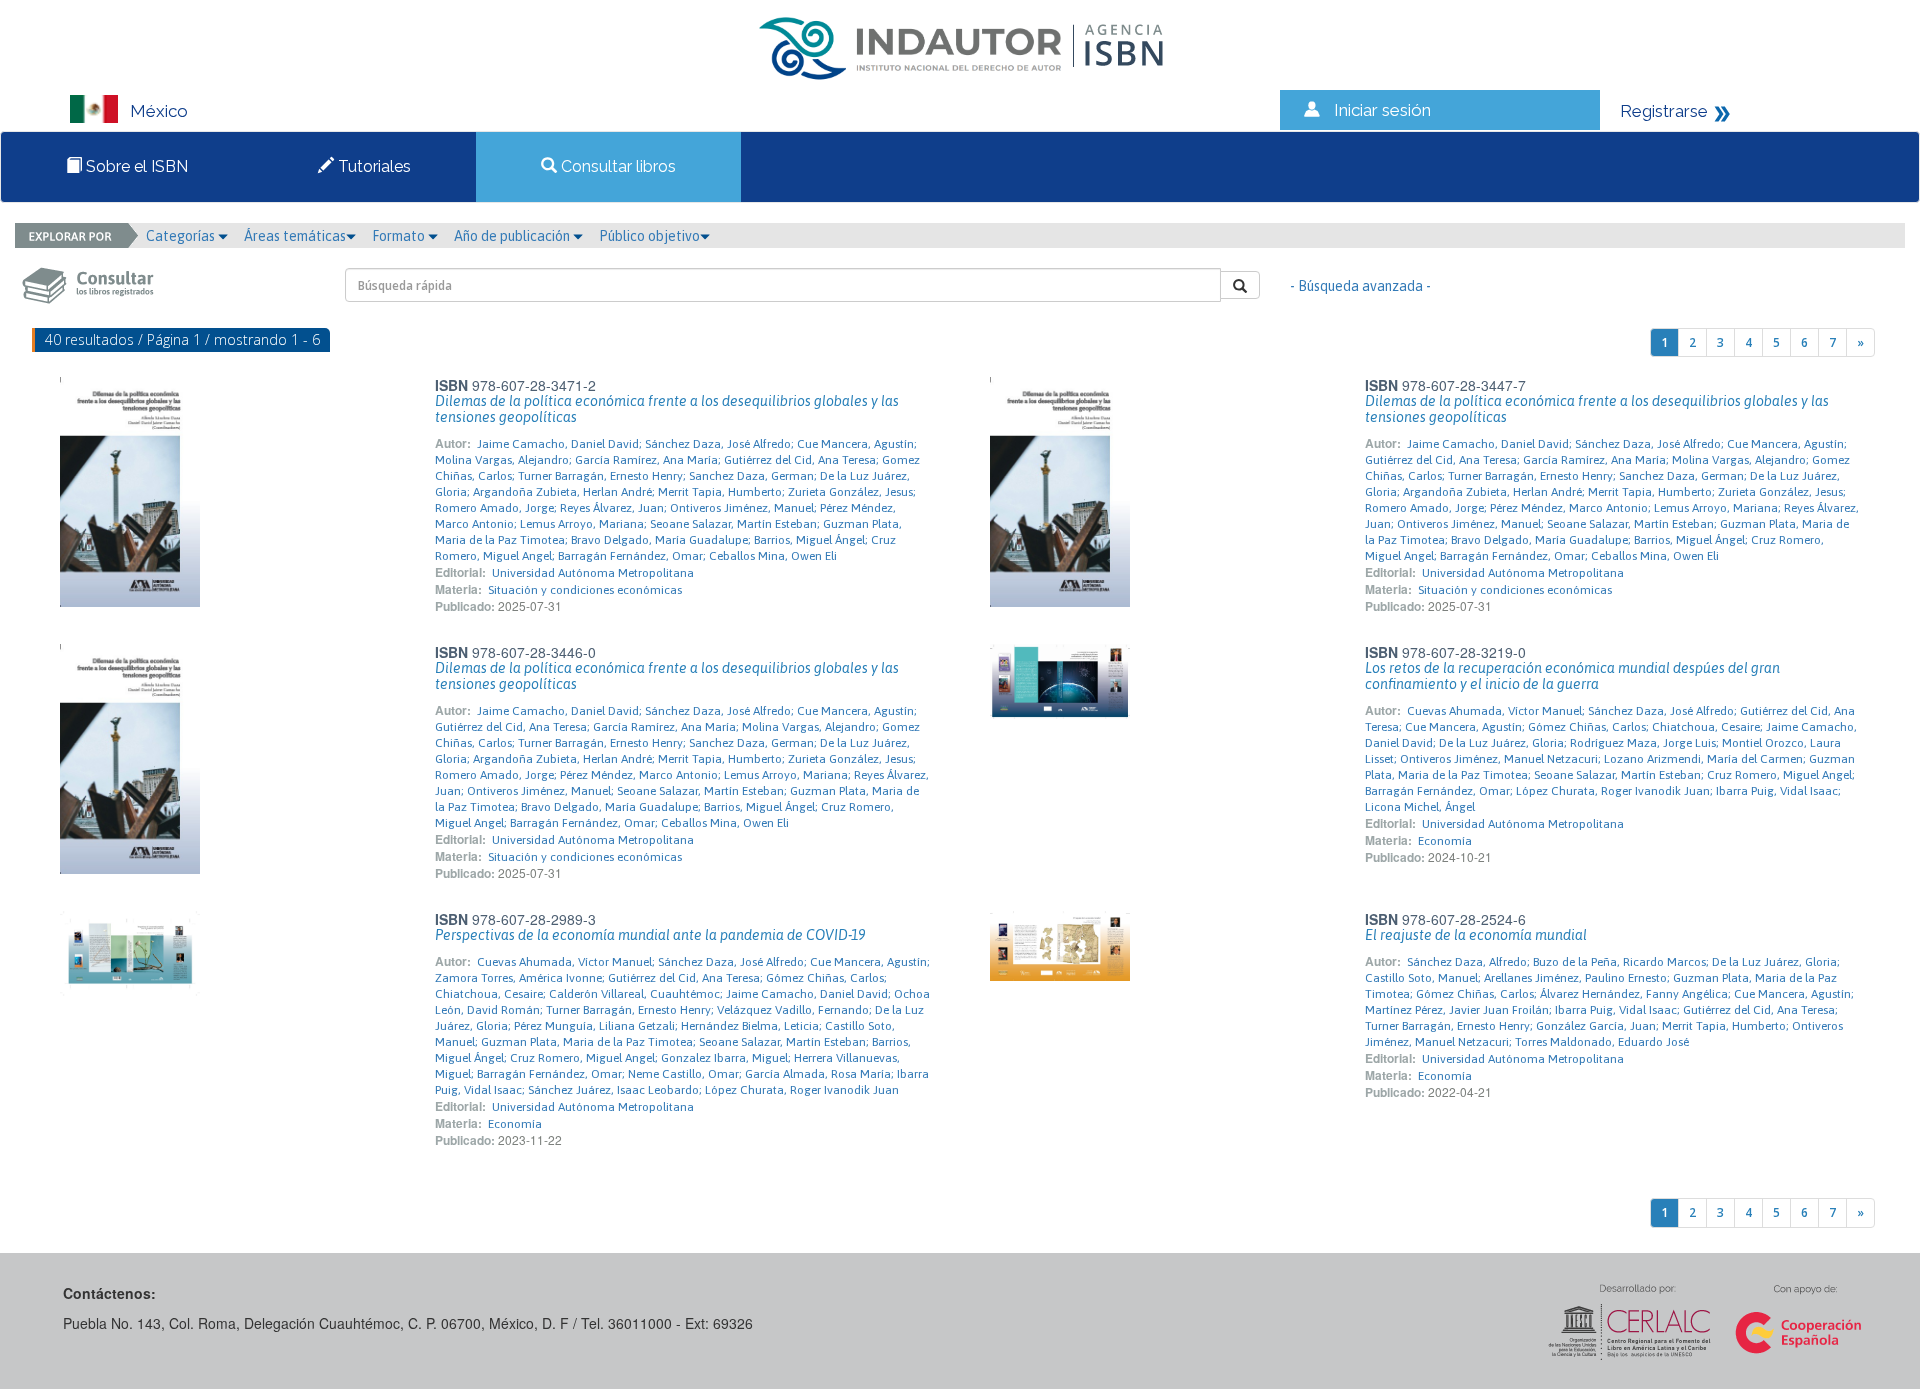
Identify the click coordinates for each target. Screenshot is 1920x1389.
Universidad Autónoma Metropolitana (593, 573)
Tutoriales (372, 166)
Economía (1445, 841)
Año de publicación (513, 236)
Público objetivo (649, 236)
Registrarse (1664, 111)
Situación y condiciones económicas (585, 590)
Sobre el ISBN (135, 166)
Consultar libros (616, 166)
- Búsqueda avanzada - (1360, 286)
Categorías (182, 236)
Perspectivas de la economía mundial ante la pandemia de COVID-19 (650, 935)
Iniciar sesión (1382, 110)
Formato (400, 236)
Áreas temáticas (295, 236)
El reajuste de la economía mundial (1476, 935)
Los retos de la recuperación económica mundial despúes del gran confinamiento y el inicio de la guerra (1572, 676)
